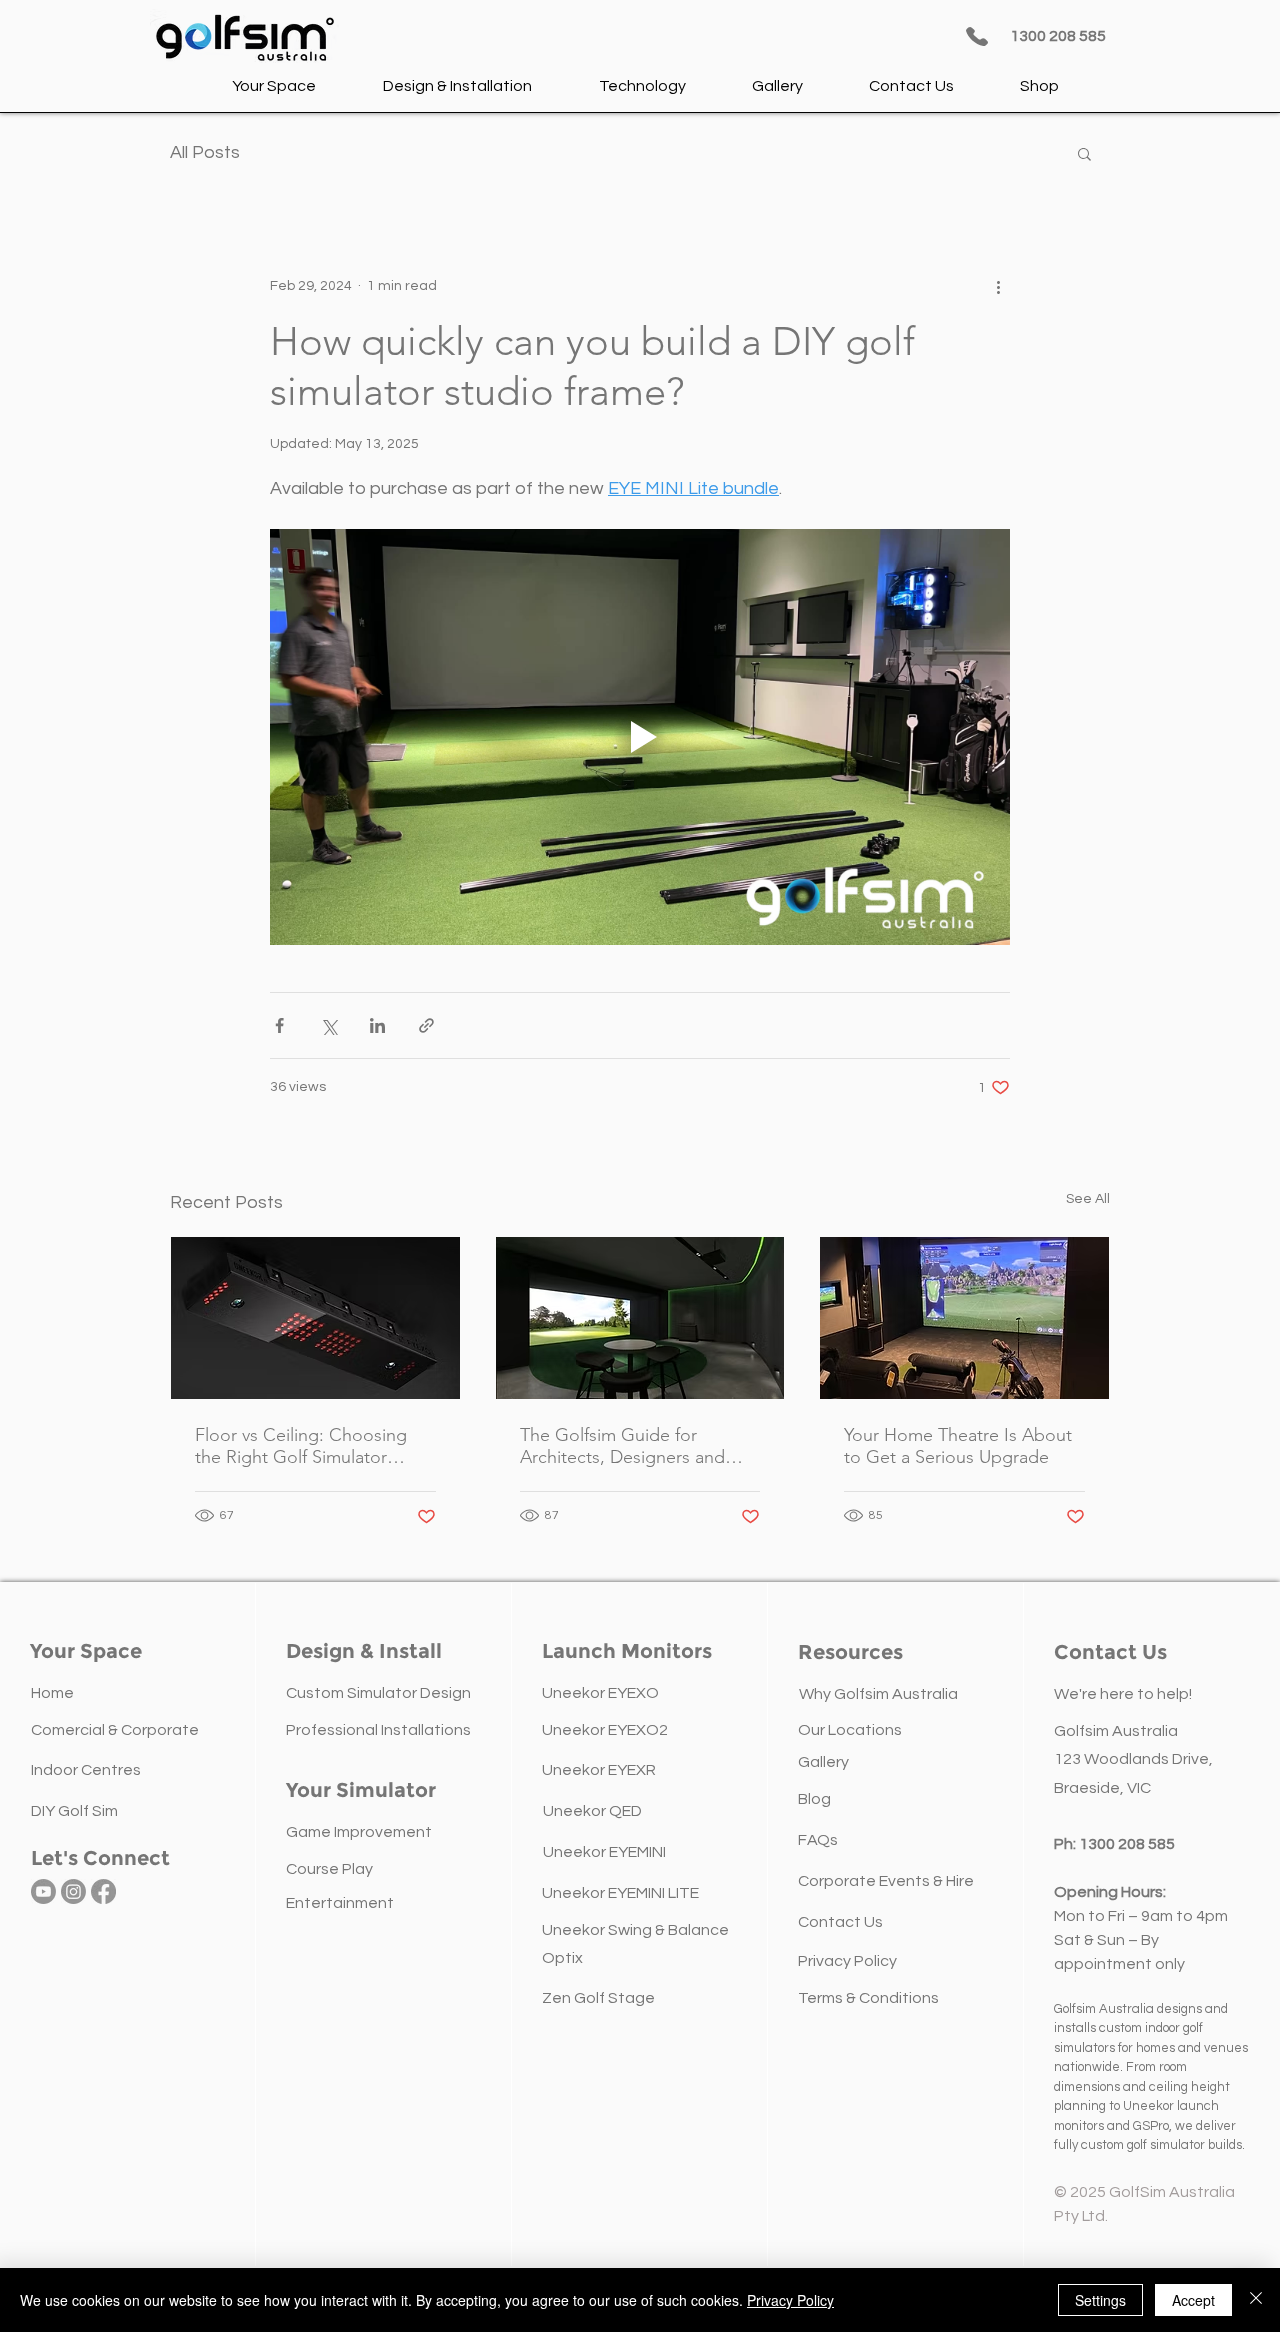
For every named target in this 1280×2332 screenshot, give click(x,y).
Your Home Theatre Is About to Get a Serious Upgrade (958, 1446)
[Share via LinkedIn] (377, 1025)
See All (1088, 1199)
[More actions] (998, 286)
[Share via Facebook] (279, 1025)
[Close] (1256, 2300)
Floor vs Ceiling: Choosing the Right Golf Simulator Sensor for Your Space (301, 1446)
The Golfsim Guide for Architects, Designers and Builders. (622, 1446)
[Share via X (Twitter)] (328, 1025)
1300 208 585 (1127, 1844)
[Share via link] (426, 1025)
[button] (276, 86)
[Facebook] (103, 1891)
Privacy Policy (790, 2300)
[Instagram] (73, 1891)
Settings (1100, 2300)
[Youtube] (43, 1891)
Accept (1193, 2300)
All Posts (205, 152)
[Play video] (640, 737)
